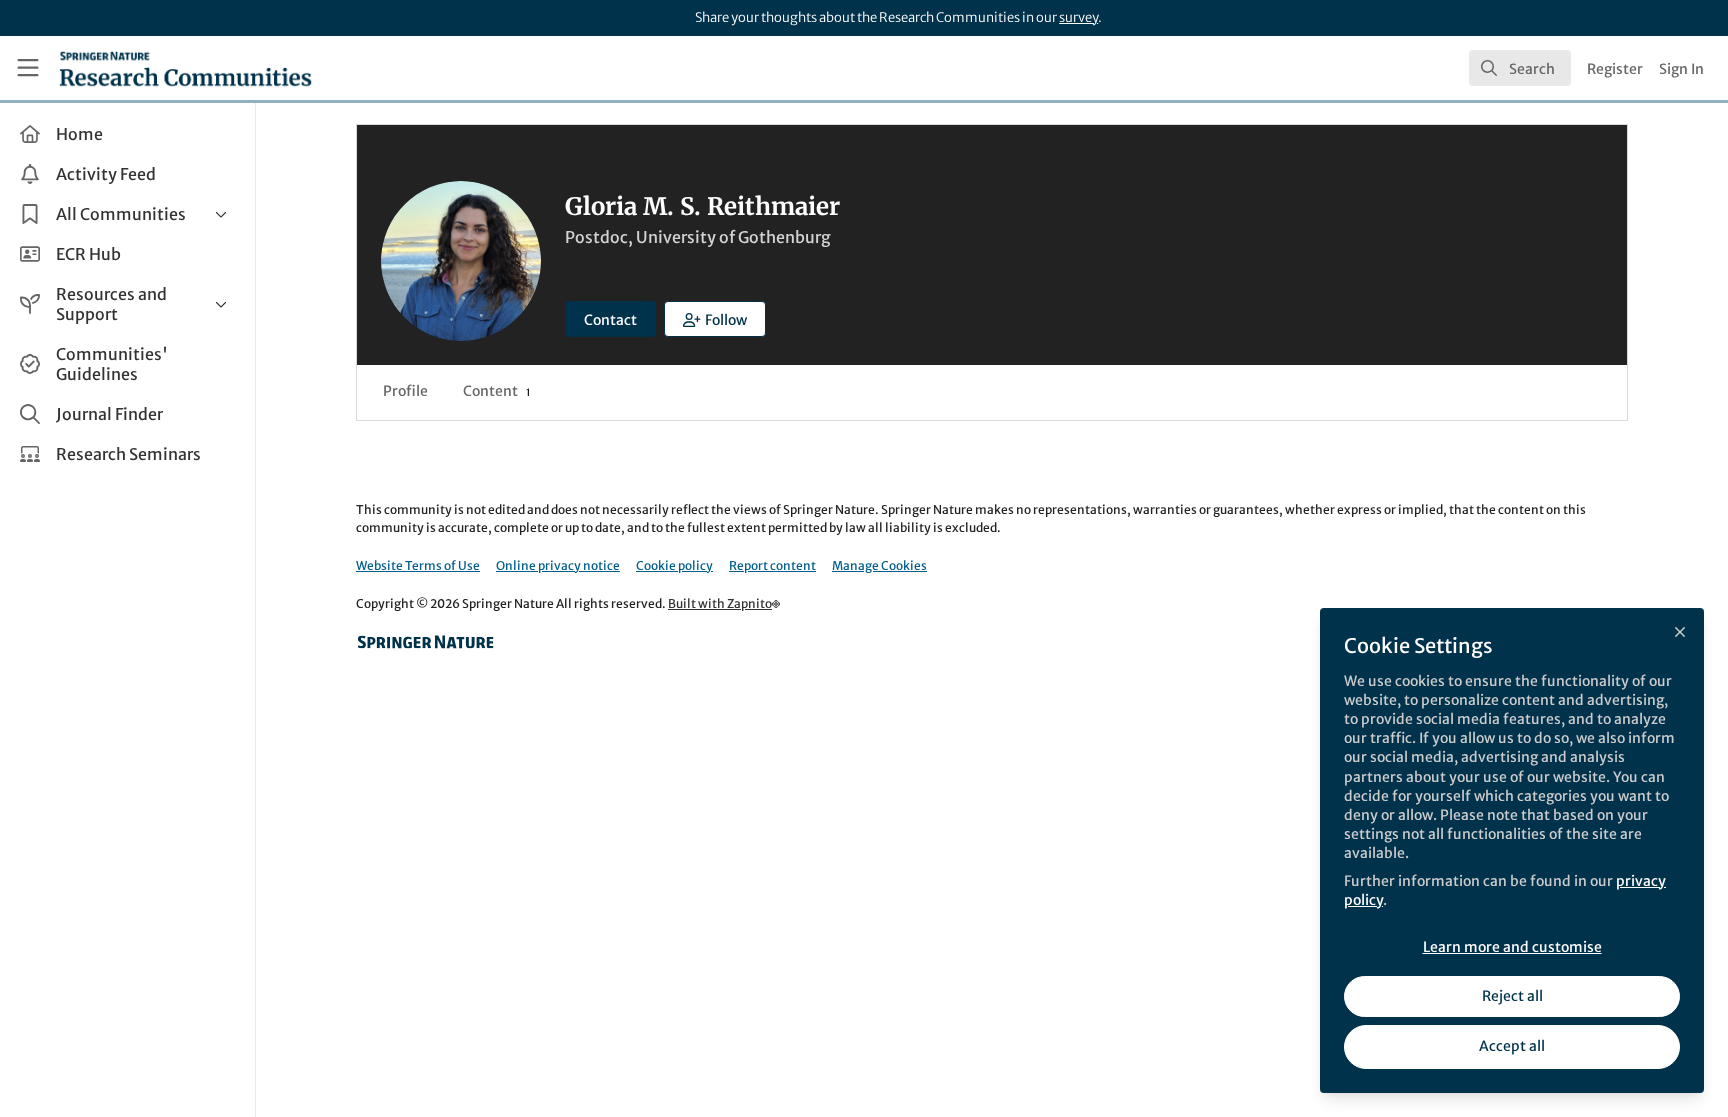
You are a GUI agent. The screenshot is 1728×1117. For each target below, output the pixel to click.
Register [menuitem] (1615, 69)
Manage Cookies (879, 565)
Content (496, 391)
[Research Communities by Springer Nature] (426, 642)
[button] (715, 319)
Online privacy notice (558, 565)
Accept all (1512, 1046)
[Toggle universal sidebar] (28, 68)
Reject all (1512, 996)
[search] (1520, 68)
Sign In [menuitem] (1681, 69)
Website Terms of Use (418, 565)
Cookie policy (674, 565)
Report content (772, 565)
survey (1078, 17)
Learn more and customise (1512, 947)
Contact (610, 320)
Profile (405, 391)
